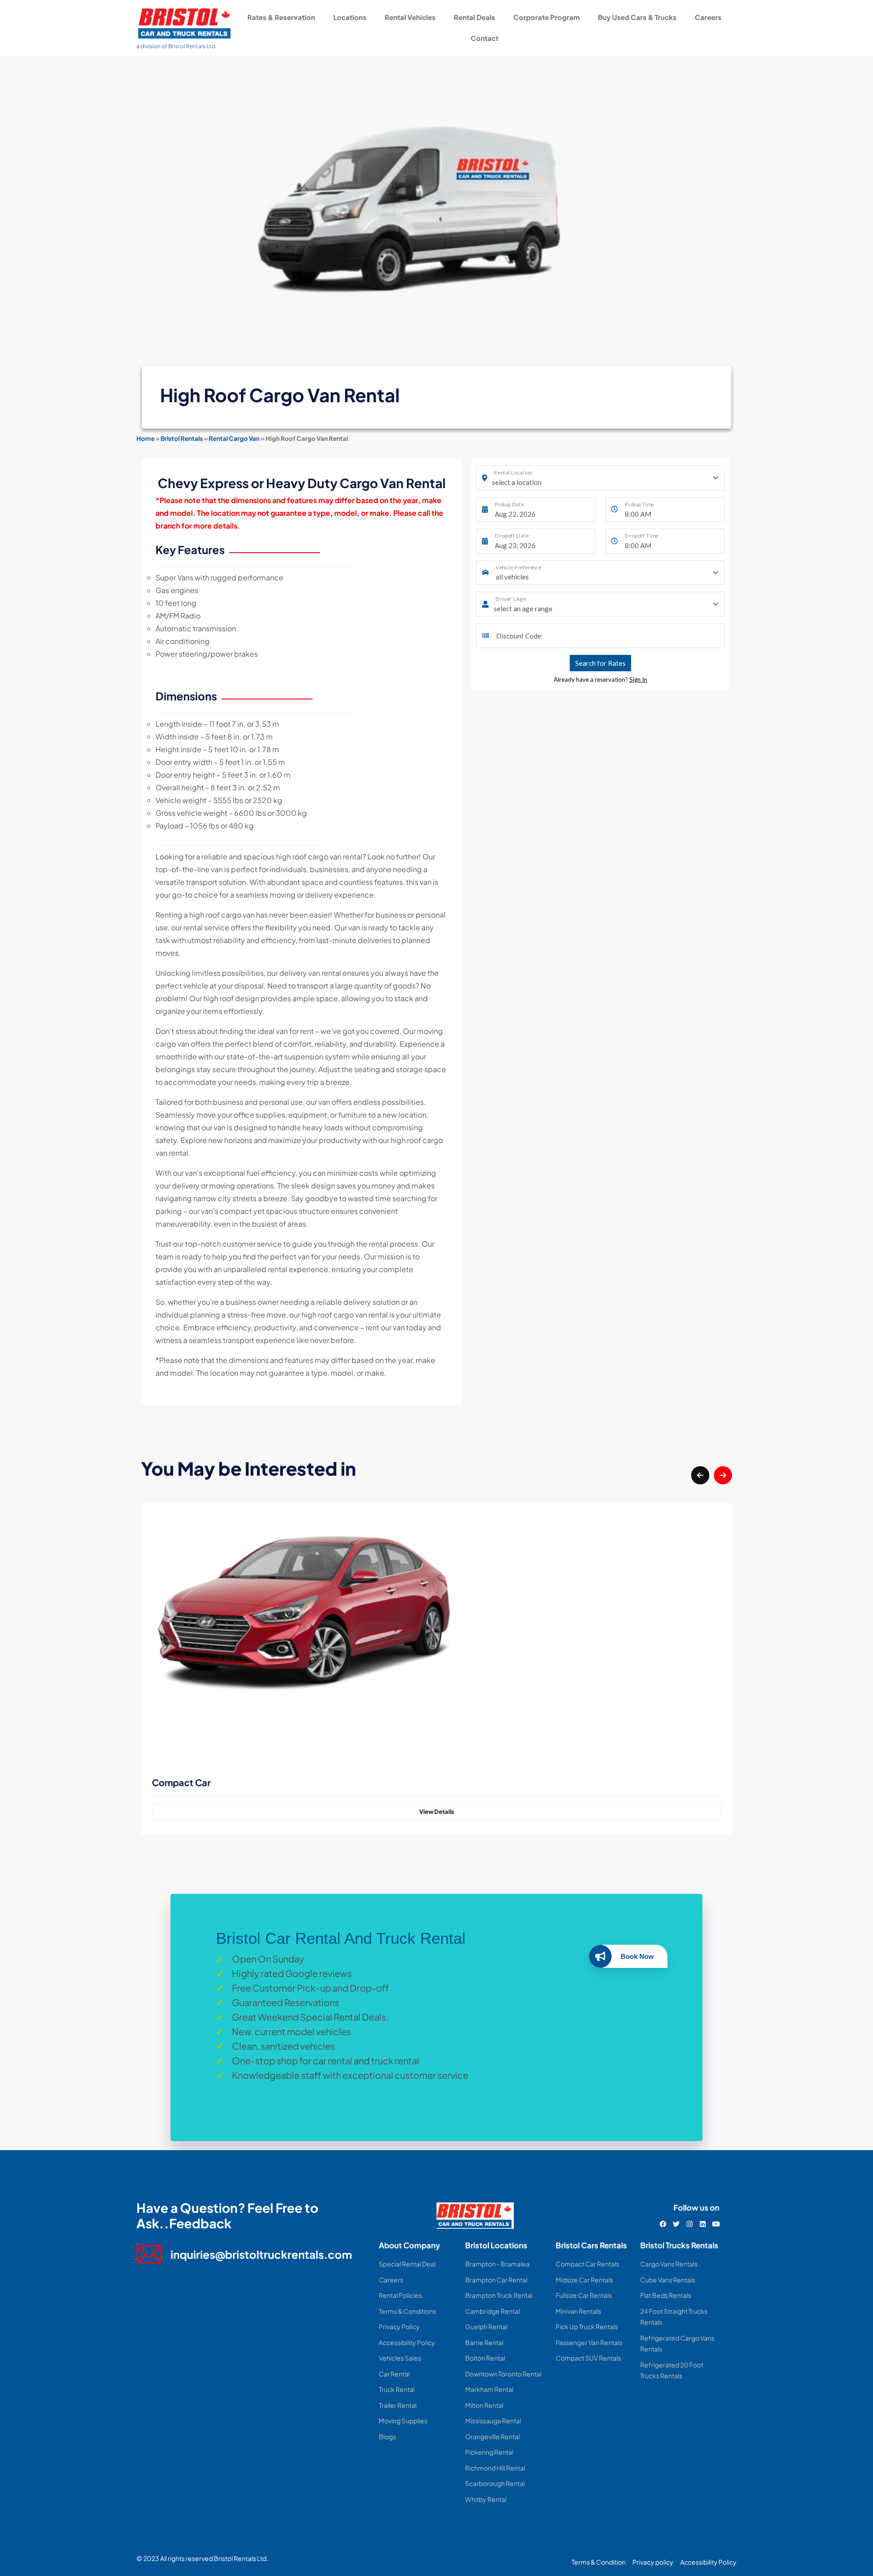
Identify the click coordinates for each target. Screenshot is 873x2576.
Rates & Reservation (281, 17)
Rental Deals (474, 17)
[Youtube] (716, 2224)
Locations (350, 17)
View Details (437, 1812)
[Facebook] (663, 2224)
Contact (484, 38)
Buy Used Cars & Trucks (637, 17)
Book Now (637, 1956)
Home (145, 438)
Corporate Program (547, 17)
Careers (708, 17)
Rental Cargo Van (234, 438)
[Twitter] (676, 2224)
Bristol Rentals (182, 438)
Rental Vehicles (410, 17)
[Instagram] (690, 2224)
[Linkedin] (703, 2224)
